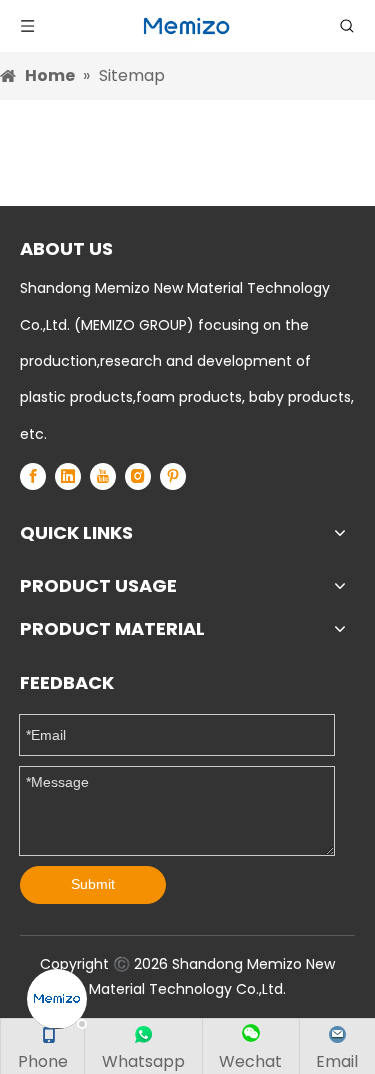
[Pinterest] (173, 476)
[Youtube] (103, 476)
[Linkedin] (68, 476)
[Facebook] (33, 476)
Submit (93, 884)
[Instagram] (138, 476)
